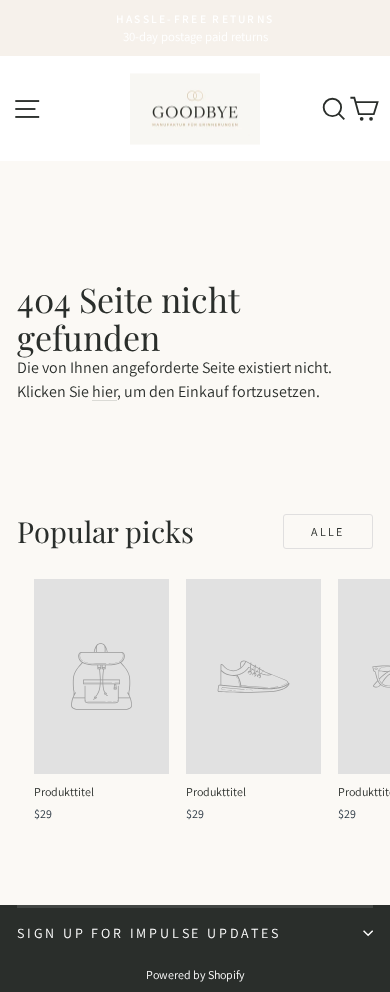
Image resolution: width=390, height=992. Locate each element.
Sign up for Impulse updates (149, 933)
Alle (328, 531)
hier (104, 391)
